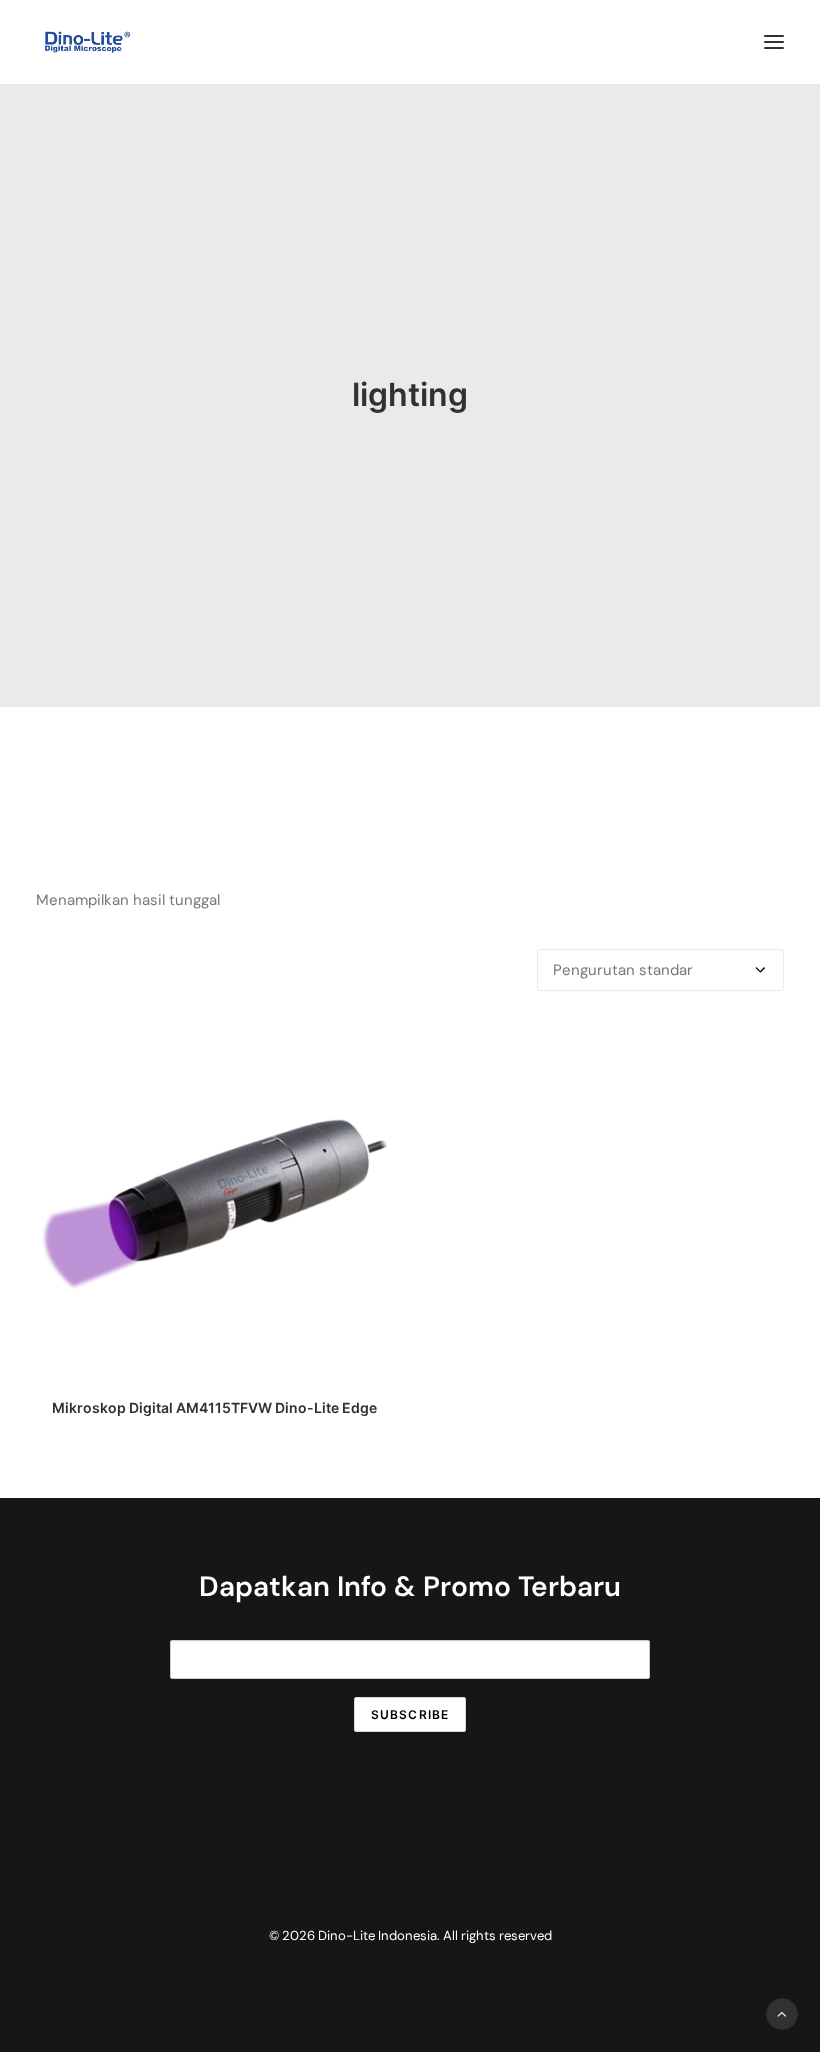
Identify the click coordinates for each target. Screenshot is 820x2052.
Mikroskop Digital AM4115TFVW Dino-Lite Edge (214, 1407)
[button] (774, 42)
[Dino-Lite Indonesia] (87, 42)
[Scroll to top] (782, 2013)
